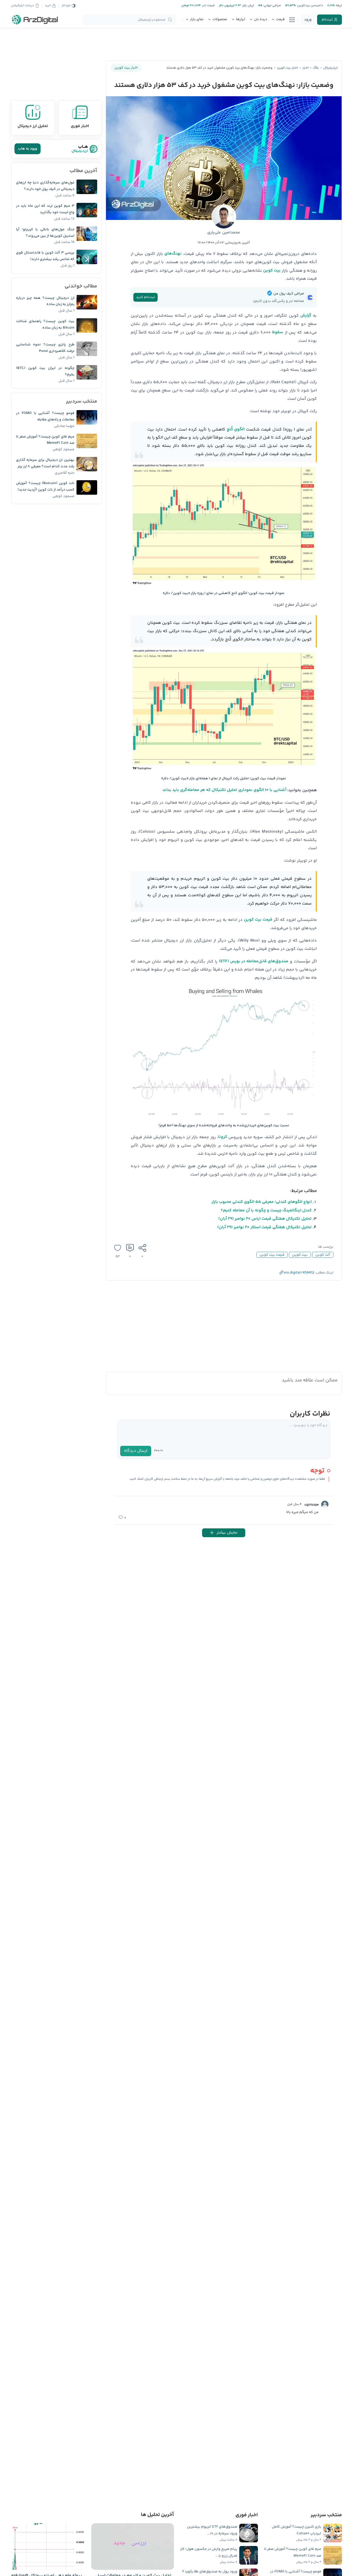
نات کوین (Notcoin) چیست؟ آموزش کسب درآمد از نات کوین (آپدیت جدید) (45, 487)
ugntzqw (312, 1505)
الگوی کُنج (236, 429)
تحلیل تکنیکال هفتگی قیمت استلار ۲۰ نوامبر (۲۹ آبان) (264, 1227)
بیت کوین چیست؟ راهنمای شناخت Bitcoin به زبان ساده (45, 325)
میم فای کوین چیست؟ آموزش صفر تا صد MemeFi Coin (45, 440)
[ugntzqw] (325, 1504)
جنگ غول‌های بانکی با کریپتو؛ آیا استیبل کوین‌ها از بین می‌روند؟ (45, 233)
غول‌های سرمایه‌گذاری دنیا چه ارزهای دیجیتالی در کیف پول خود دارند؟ (45, 186)
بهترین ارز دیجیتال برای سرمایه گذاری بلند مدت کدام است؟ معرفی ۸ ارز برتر (45, 463)
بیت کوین (272, 271)
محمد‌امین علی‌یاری (224, 232)
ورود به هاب (28, 149)
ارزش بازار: (247, 6)
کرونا (223, 1137)
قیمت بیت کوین (258, 920)
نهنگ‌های (173, 254)
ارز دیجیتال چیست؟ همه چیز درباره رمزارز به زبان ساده (45, 301)
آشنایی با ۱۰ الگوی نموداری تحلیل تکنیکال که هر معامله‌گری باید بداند (224, 790)
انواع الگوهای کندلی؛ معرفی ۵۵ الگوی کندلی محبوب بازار (262, 1202)
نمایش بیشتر (227, 1533)
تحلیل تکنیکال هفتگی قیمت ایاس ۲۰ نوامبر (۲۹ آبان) (265, 1219)
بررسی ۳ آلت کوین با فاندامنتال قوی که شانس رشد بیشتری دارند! (45, 256)
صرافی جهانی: (272, 6)
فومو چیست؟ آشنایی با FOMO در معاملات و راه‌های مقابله (45, 416)
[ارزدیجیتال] (35, 20)
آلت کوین (323, 1255)
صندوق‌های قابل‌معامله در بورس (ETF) (254, 961)
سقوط (278, 332)
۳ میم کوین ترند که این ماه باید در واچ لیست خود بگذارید (45, 209)
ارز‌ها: (338, 6)
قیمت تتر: (208, 6)
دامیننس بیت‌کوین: (309, 6)
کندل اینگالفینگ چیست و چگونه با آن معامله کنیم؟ (266, 1211)
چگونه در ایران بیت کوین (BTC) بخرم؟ (45, 371)
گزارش (306, 316)
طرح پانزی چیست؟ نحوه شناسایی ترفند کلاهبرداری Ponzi (45, 348)
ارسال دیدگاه (136, 1451)
